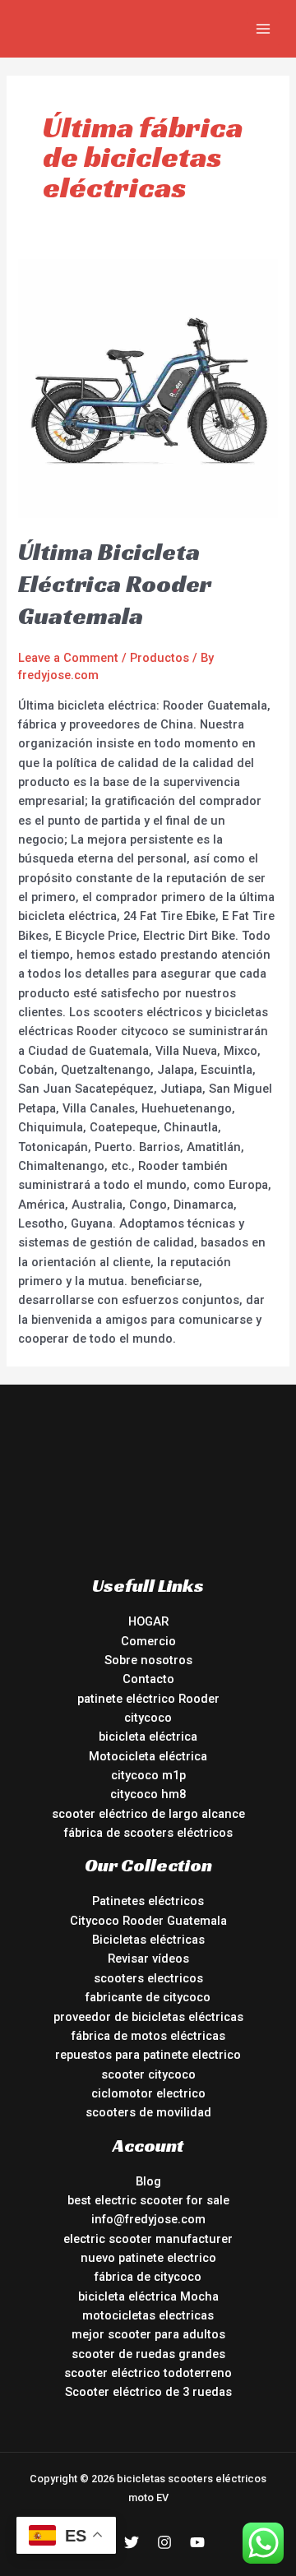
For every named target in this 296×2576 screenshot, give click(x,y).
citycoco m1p (148, 1775)
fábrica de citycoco (148, 2277)
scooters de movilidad (148, 2112)
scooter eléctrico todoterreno (148, 2373)
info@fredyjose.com (148, 2219)
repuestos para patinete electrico (148, 2055)
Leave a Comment (68, 658)
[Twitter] (132, 2542)
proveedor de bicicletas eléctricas (148, 2017)
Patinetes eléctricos (148, 1901)
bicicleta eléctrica (148, 1737)
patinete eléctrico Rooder (148, 1699)
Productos (160, 658)
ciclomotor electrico (148, 2093)
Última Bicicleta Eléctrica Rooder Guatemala (115, 584)
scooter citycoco (148, 2074)
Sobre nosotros (148, 1660)
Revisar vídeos (148, 1959)
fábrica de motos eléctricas (148, 2036)
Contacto (148, 1679)
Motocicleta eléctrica (148, 1756)
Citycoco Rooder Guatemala (148, 1921)
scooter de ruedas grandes (148, 2354)
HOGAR (148, 1621)
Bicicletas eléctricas (148, 1940)
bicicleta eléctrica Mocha (148, 2296)
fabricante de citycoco (148, 1997)
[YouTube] (197, 2542)
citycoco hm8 (148, 1794)
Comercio (148, 1641)
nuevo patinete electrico (148, 2258)
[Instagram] (164, 2542)
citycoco (148, 1718)
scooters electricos (148, 1978)
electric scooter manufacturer (148, 2239)
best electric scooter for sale (148, 2200)
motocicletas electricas (148, 2315)
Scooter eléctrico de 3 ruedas (148, 2392)
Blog (148, 2181)
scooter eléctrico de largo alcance (148, 1814)
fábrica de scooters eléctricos (148, 1833)
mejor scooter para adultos (148, 2334)
